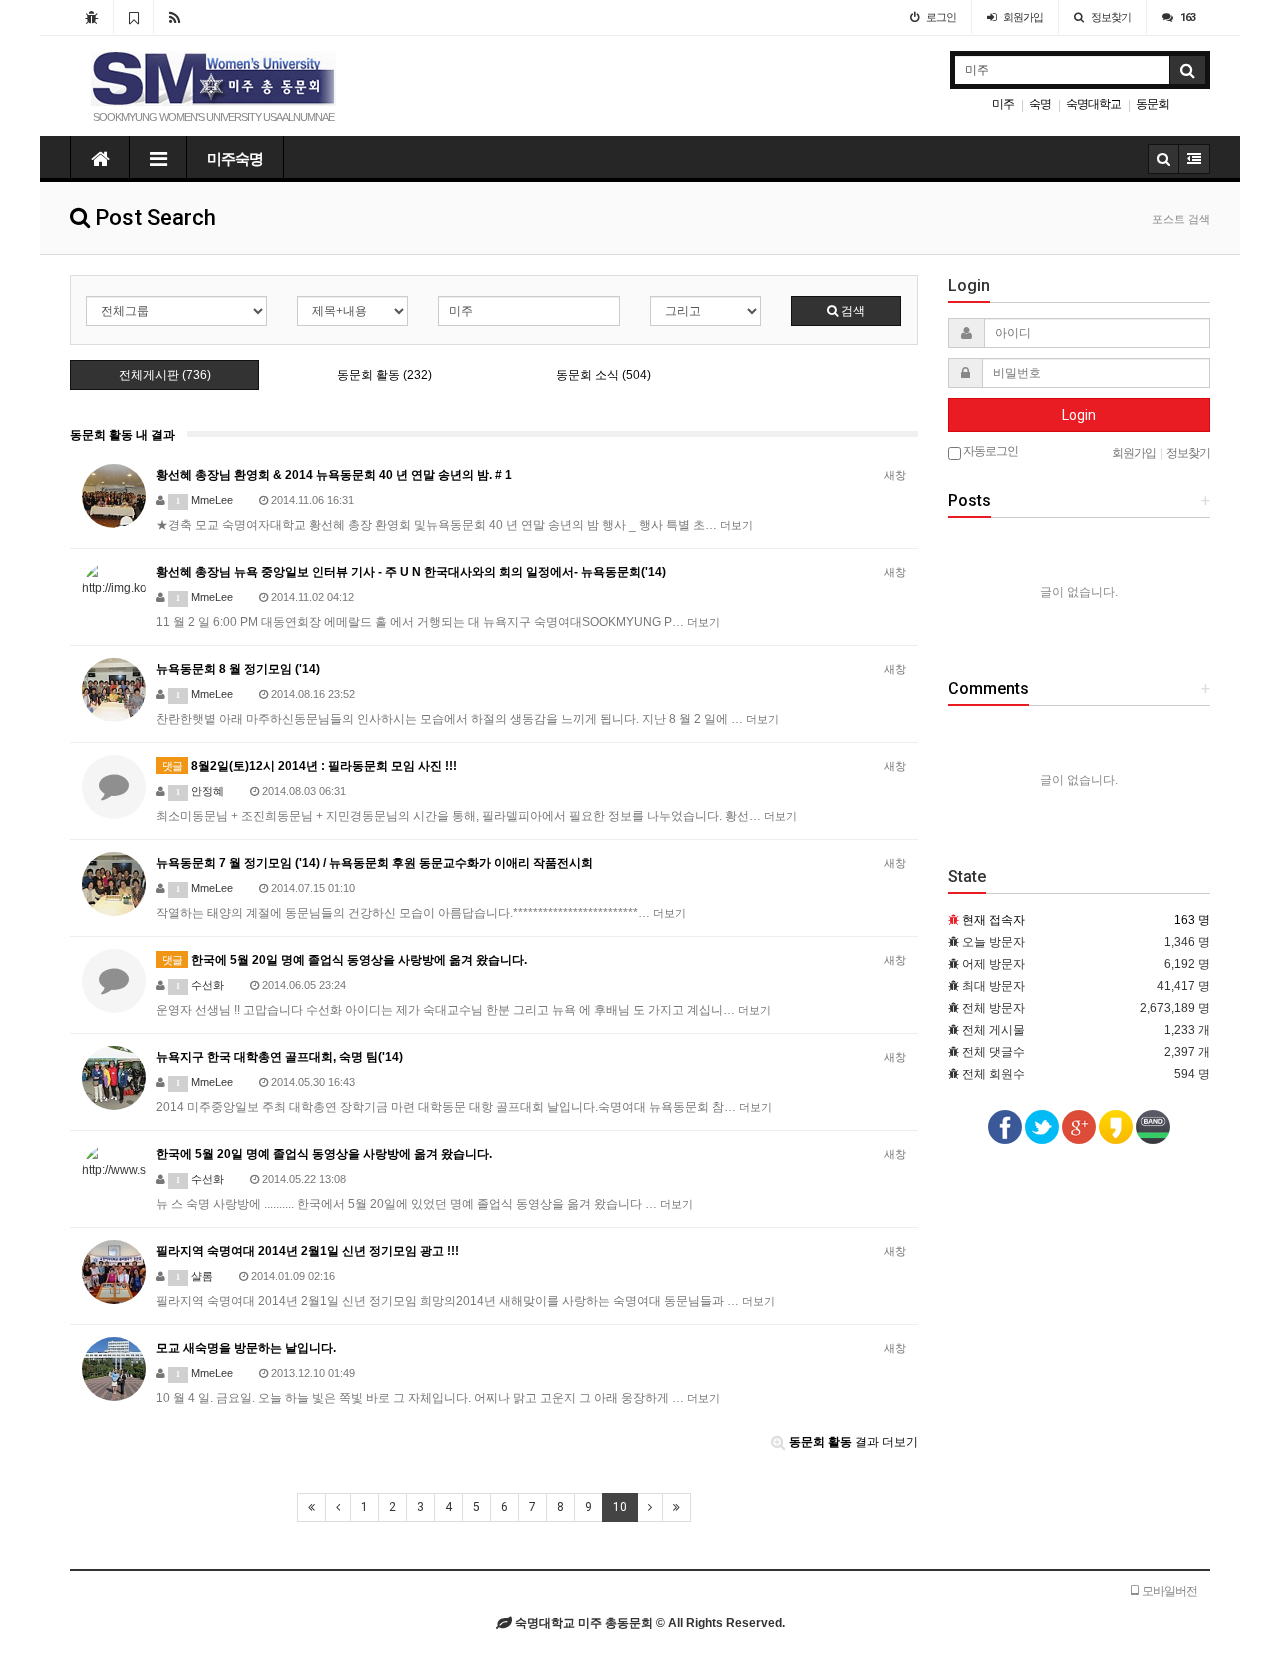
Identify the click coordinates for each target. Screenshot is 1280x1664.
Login (1079, 415)
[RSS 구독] (174, 17)
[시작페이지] (91, 17)
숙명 (1040, 104)
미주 (1003, 104)
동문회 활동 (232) (384, 375)
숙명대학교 (1093, 104)
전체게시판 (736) (165, 375)
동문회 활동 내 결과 (122, 435)
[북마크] (133, 17)
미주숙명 (235, 159)
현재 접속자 (993, 920)
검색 (851, 311)
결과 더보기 (853, 1442)
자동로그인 (989, 451)
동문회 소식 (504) (603, 375)
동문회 (1152, 104)
